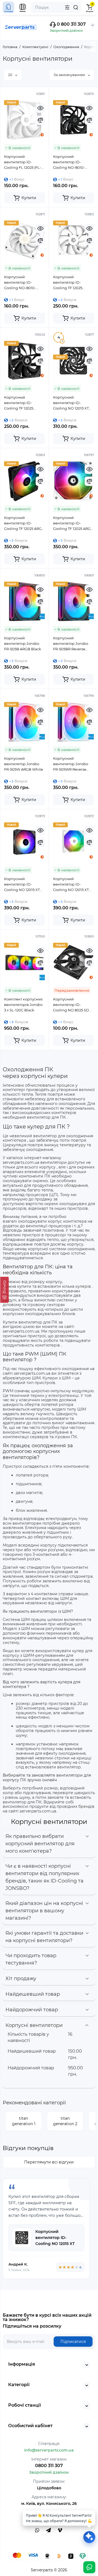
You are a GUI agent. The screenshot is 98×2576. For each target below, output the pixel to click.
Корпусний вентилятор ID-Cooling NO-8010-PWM (69, 162)
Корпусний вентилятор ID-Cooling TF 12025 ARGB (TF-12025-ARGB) (24, 523)
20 (11, 75)
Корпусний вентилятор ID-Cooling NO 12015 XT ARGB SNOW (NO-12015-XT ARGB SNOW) (73, 884)
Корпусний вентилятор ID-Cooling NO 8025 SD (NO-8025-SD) (71, 1005)
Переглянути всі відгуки (49, 2162)
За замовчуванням (70, 75)
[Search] (76, 7)
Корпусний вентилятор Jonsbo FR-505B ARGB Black (23, 643)
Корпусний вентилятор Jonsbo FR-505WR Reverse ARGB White (71, 764)
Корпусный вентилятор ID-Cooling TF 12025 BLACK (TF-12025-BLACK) (19, 403)
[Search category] (67, 7)
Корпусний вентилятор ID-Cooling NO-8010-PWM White (20, 283)
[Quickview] (40, 108)
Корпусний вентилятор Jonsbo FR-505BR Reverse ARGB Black (71, 644)
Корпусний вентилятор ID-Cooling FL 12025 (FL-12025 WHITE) (23, 162)
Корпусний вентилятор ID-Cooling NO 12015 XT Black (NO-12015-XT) (71, 403)
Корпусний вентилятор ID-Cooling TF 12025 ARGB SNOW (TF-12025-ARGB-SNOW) (73, 523)
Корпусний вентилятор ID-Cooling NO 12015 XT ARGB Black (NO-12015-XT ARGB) (24, 884)
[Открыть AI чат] (89, 2537)
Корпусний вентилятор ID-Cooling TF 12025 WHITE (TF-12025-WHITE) (68, 283)
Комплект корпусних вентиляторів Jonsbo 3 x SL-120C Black (23, 1005)
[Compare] (40, 120)
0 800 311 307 (71, 24)
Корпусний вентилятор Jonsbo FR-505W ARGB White (24, 764)
